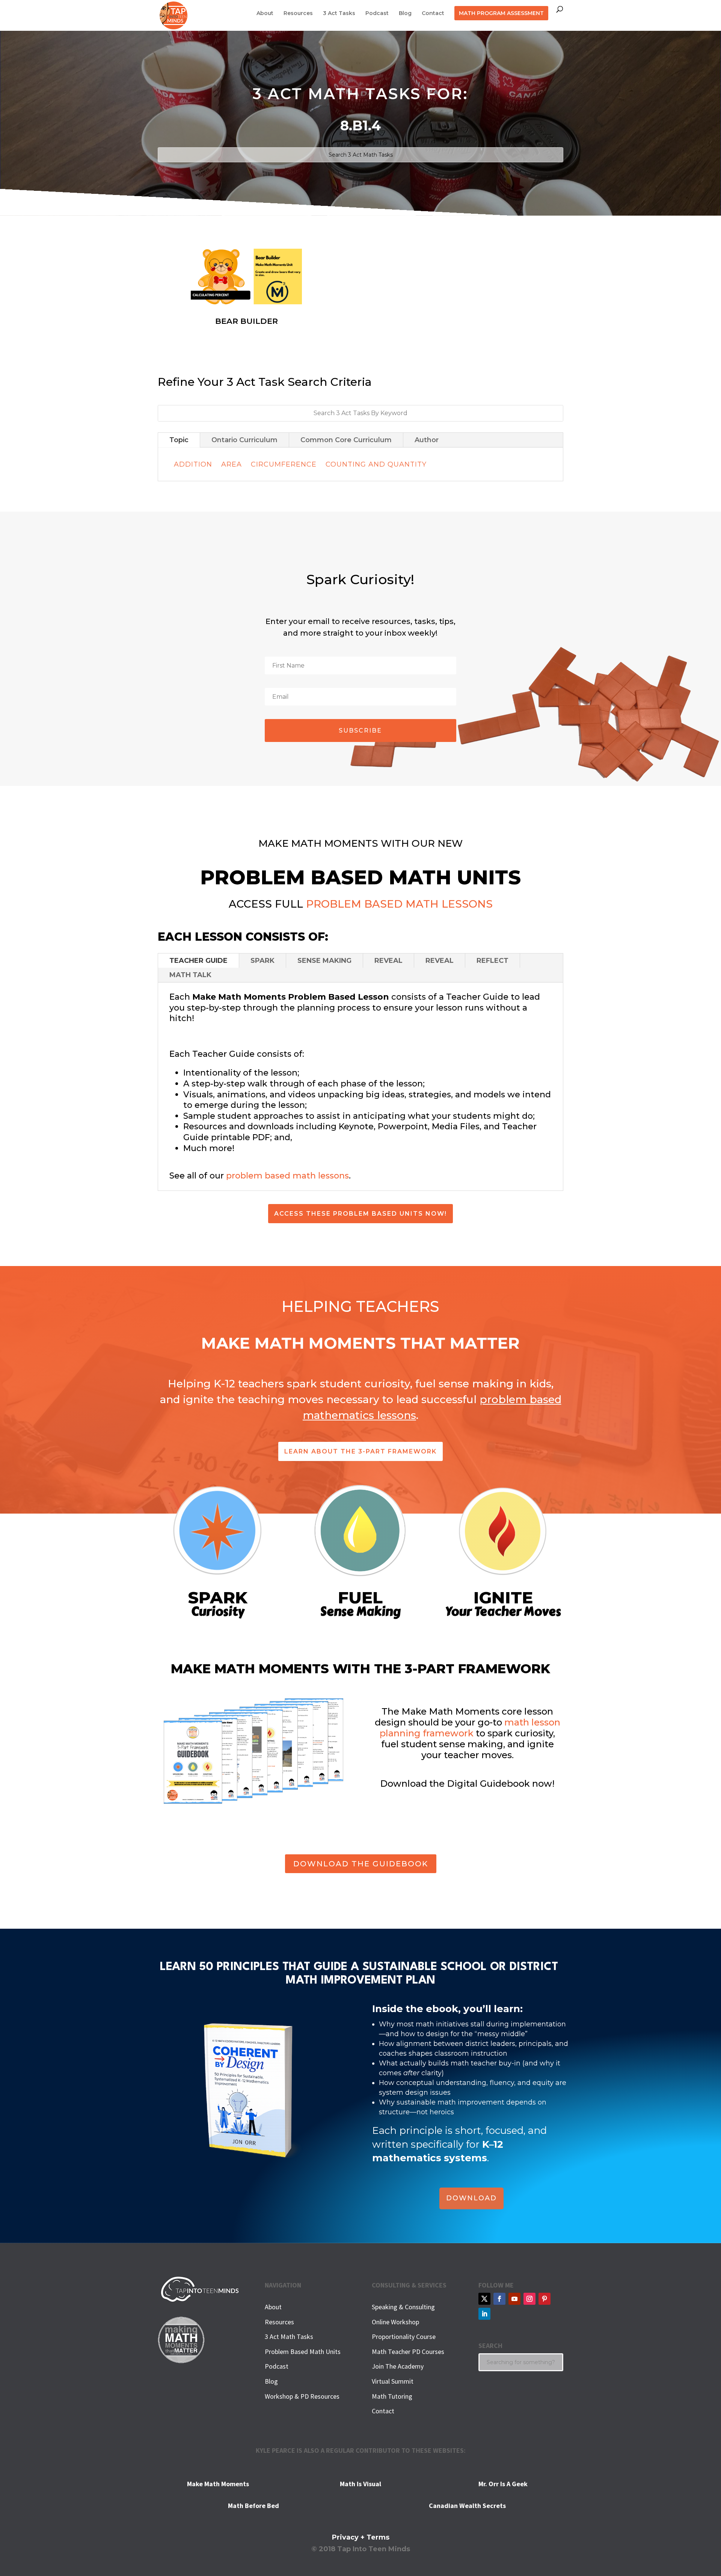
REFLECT (492, 961)
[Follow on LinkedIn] (484, 2314)
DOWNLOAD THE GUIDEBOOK (361, 1864)
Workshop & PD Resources (302, 2396)
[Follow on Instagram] (529, 2299)
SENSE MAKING (324, 961)
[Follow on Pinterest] (545, 2299)
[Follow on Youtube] (514, 2299)
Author (427, 440)
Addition (193, 464)
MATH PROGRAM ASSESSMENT (501, 13)
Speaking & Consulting (403, 2307)
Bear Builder (247, 321)
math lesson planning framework (470, 1728)
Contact (433, 14)
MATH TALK (190, 975)
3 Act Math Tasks (289, 2337)
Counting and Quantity (376, 464)
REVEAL (388, 961)
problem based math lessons (287, 1176)
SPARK (262, 961)
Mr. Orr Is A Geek (503, 2484)
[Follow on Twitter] (484, 2299)
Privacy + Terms (361, 2537)
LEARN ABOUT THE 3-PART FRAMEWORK (360, 1451)
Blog (405, 14)
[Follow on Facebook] (499, 2299)
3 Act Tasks (339, 14)
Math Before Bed (253, 2506)
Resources (298, 14)
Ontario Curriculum (244, 440)
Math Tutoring (392, 2396)
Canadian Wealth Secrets (467, 2506)
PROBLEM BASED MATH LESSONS (399, 904)
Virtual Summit (393, 2381)
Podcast (377, 14)
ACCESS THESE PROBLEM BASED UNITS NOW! (360, 1214)
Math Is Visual (360, 2484)
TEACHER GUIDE (198, 961)
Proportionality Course (404, 2337)
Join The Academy (398, 2366)
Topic (179, 440)
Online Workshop (395, 2322)
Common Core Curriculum (346, 440)
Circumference (284, 464)
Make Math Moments (218, 2484)
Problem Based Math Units (303, 2352)
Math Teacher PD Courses (408, 2352)
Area (232, 464)
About (265, 14)
